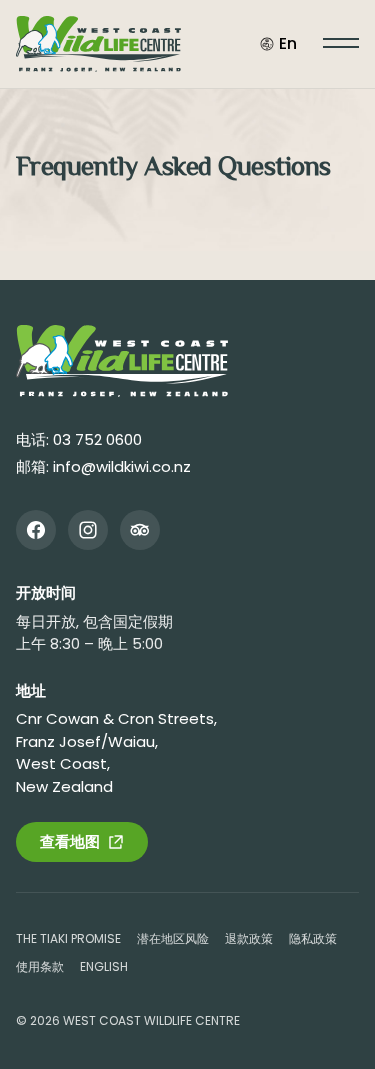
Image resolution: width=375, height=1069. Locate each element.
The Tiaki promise (68, 938)
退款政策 (249, 938)
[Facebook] (36, 530)
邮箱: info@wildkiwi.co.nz (103, 466)
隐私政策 (313, 938)
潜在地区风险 (173, 938)
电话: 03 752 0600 (79, 439)
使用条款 (40, 966)
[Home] (122, 361)
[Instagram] (88, 530)
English (104, 966)
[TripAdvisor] (140, 530)
